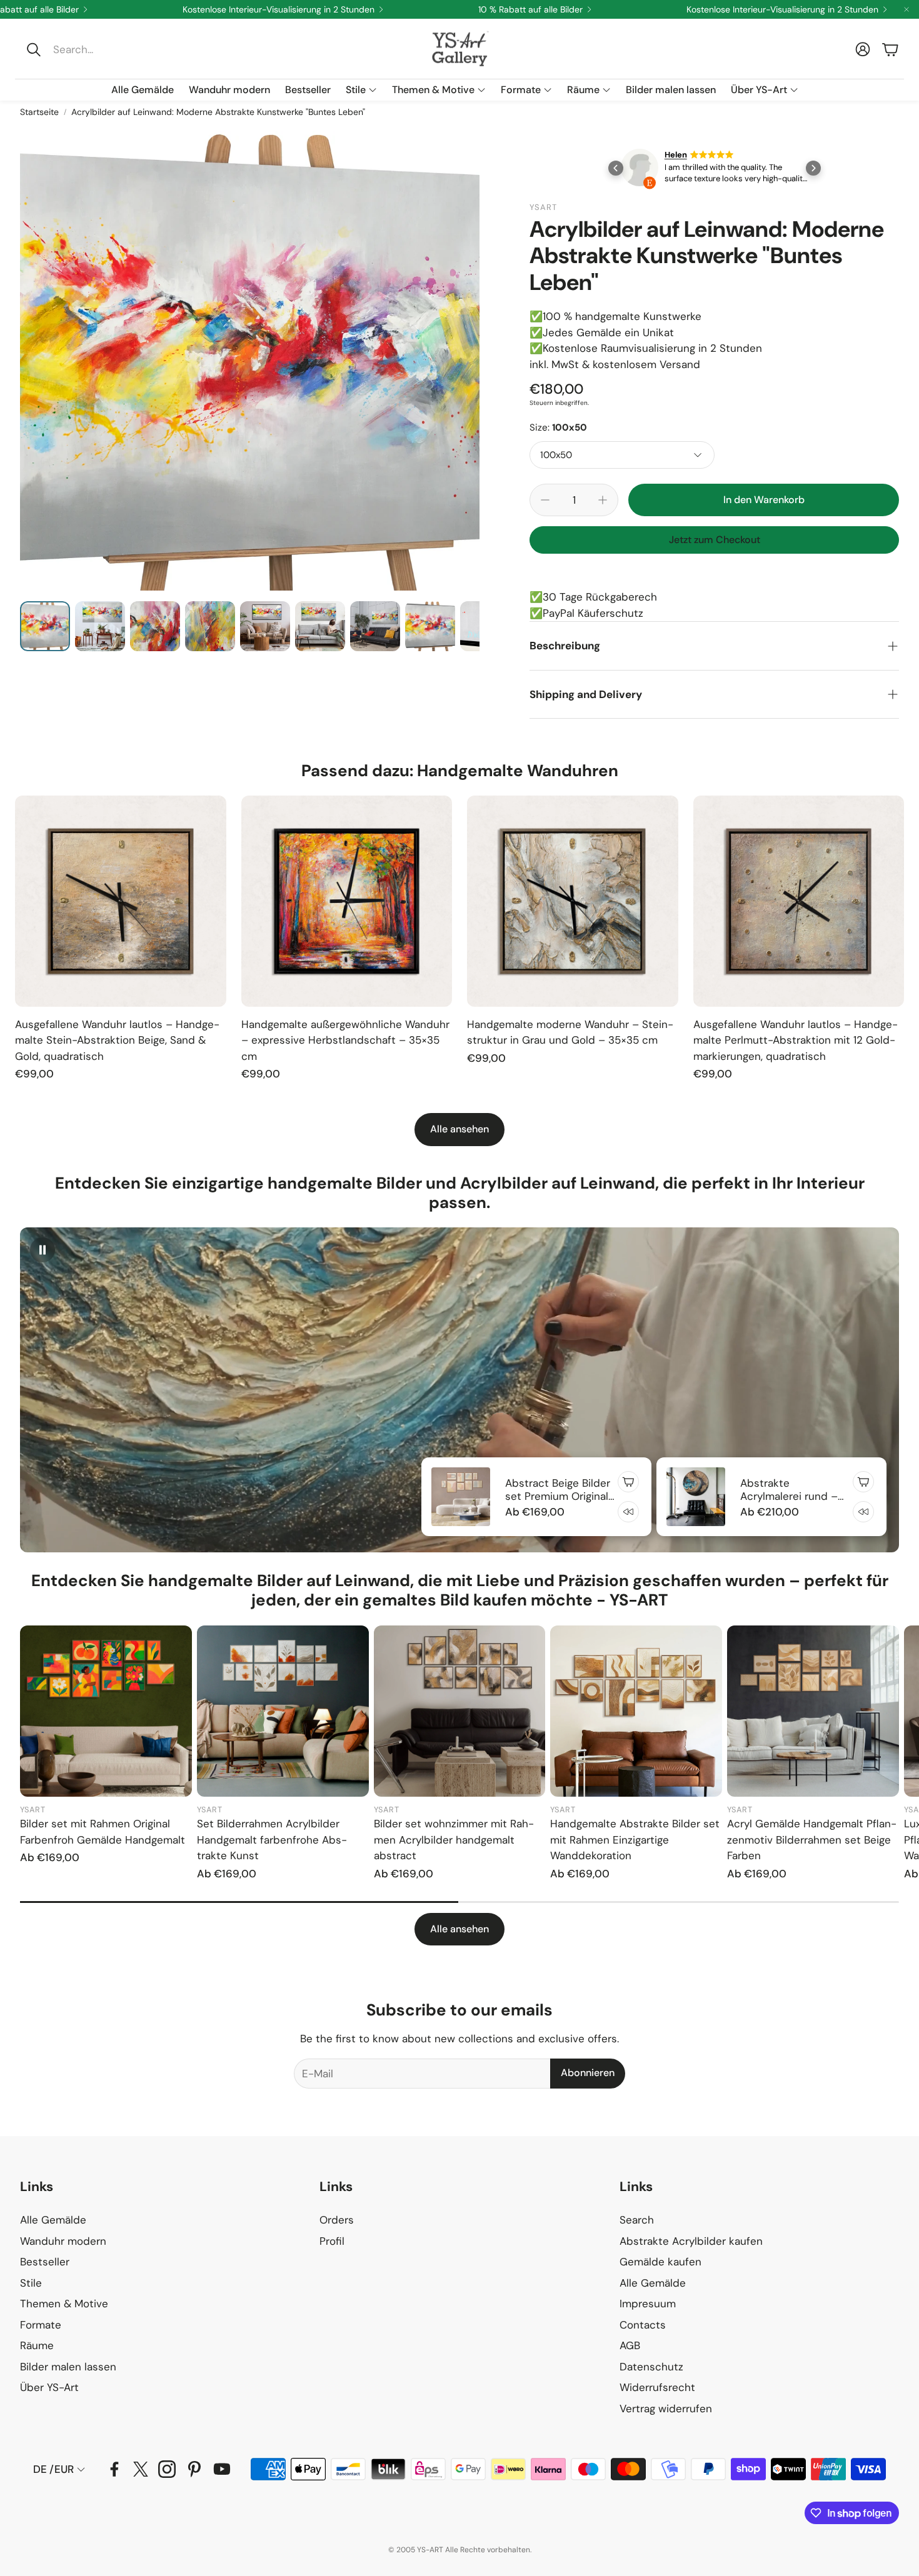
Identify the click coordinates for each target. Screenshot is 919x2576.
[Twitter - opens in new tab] (141, 2469)
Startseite (39, 112)
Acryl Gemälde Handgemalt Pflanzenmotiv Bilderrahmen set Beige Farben (812, 1840)
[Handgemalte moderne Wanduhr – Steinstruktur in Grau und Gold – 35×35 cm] (573, 901)
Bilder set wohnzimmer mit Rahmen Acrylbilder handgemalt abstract (454, 1840)
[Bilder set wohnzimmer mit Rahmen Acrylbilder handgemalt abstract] (460, 1711)
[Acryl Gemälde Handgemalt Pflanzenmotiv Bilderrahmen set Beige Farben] (813, 1711)
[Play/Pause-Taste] (43, 1250)
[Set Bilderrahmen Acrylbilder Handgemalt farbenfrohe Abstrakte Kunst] (283, 1711)
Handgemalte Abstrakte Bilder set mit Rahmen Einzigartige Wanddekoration (635, 1840)
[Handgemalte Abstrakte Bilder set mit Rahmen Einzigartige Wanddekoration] (636, 1711)
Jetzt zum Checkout (715, 540)
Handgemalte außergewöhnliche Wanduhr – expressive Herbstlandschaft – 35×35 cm (345, 1040)
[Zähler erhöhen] (603, 500)
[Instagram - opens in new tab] (167, 2469)
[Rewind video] (628, 1512)
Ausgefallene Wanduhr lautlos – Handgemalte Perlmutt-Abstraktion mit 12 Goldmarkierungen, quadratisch (796, 1040)
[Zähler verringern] (545, 500)
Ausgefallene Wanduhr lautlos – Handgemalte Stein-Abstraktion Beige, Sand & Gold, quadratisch (117, 1040)
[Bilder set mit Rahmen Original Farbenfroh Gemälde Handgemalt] (106, 1711)
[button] (104, 49)
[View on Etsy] (640, 170)
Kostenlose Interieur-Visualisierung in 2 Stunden (279, 9)
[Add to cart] (628, 1482)
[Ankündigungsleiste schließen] (906, 9)
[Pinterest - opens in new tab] (194, 2469)
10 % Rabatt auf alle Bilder (530, 9)
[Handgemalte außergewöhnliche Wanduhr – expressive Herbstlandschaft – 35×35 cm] (347, 901)
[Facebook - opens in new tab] (114, 2469)
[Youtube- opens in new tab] (222, 2469)
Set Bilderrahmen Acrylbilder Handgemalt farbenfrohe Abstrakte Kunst (272, 1840)
